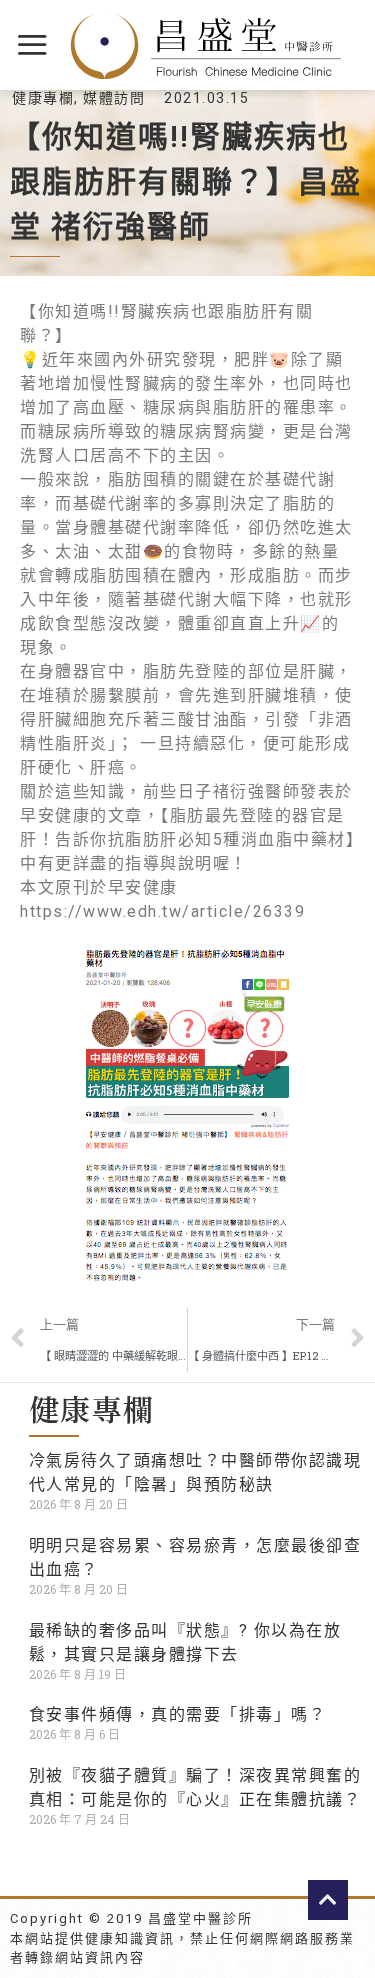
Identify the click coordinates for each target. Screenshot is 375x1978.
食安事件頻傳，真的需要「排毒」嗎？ (178, 1714)
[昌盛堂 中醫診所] (206, 45)
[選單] (33, 44)
